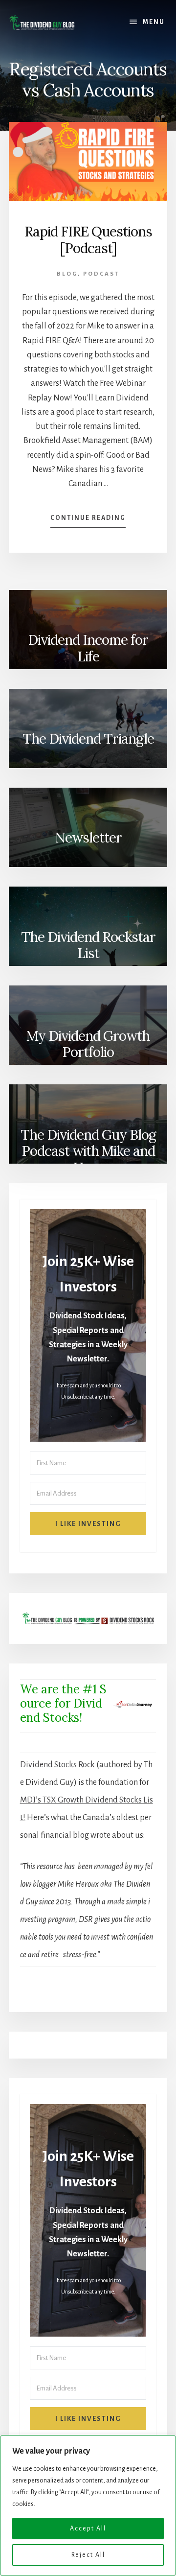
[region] (88, 2506)
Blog (67, 274)
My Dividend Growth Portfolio (88, 1044)
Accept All (88, 2529)
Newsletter (88, 838)
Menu (154, 22)
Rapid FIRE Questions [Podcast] (88, 240)
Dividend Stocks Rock (57, 1765)
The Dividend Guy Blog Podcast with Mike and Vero (88, 1148)
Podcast (101, 274)
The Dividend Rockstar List (88, 945)
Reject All (88, 2555)
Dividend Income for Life (88, 648)
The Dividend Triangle (88, 739)
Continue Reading (88, 521)
